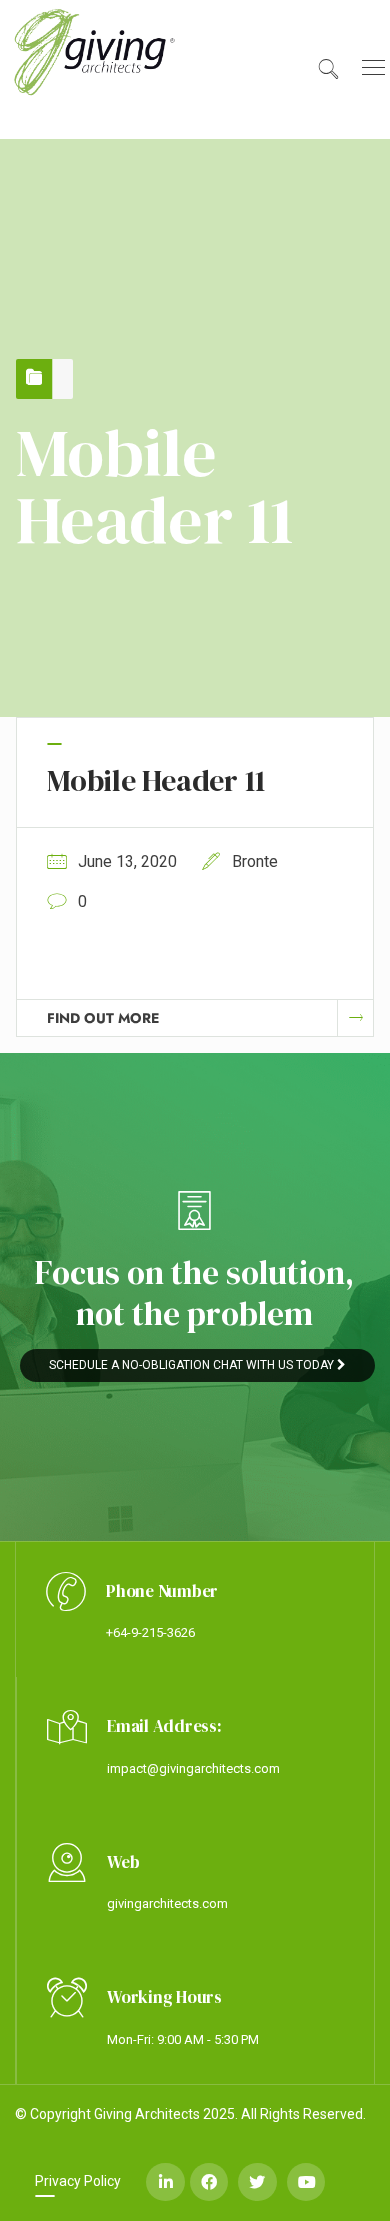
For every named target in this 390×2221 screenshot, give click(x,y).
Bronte (255, 861)
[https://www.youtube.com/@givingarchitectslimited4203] (306, 2182)
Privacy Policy (78, 2181)
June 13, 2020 (127, 861)
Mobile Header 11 (156, 780)
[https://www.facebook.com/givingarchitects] (209, 2182)
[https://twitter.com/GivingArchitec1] (257, 2182)
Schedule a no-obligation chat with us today (193, 1365)
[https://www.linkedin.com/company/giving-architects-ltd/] (165, 2182)
